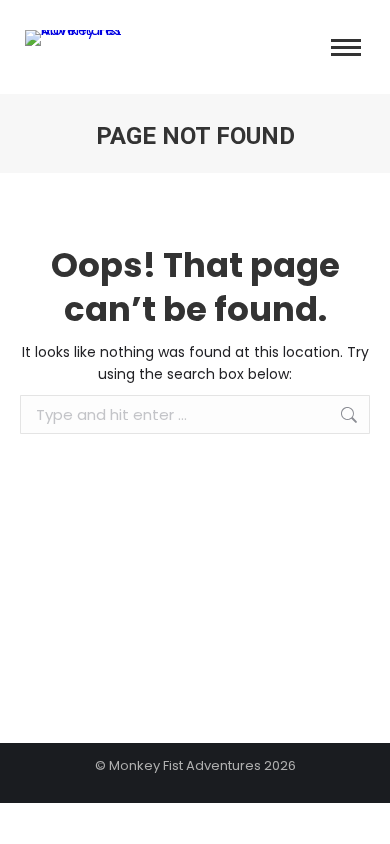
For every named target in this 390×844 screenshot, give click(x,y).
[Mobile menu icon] (346, 47)
